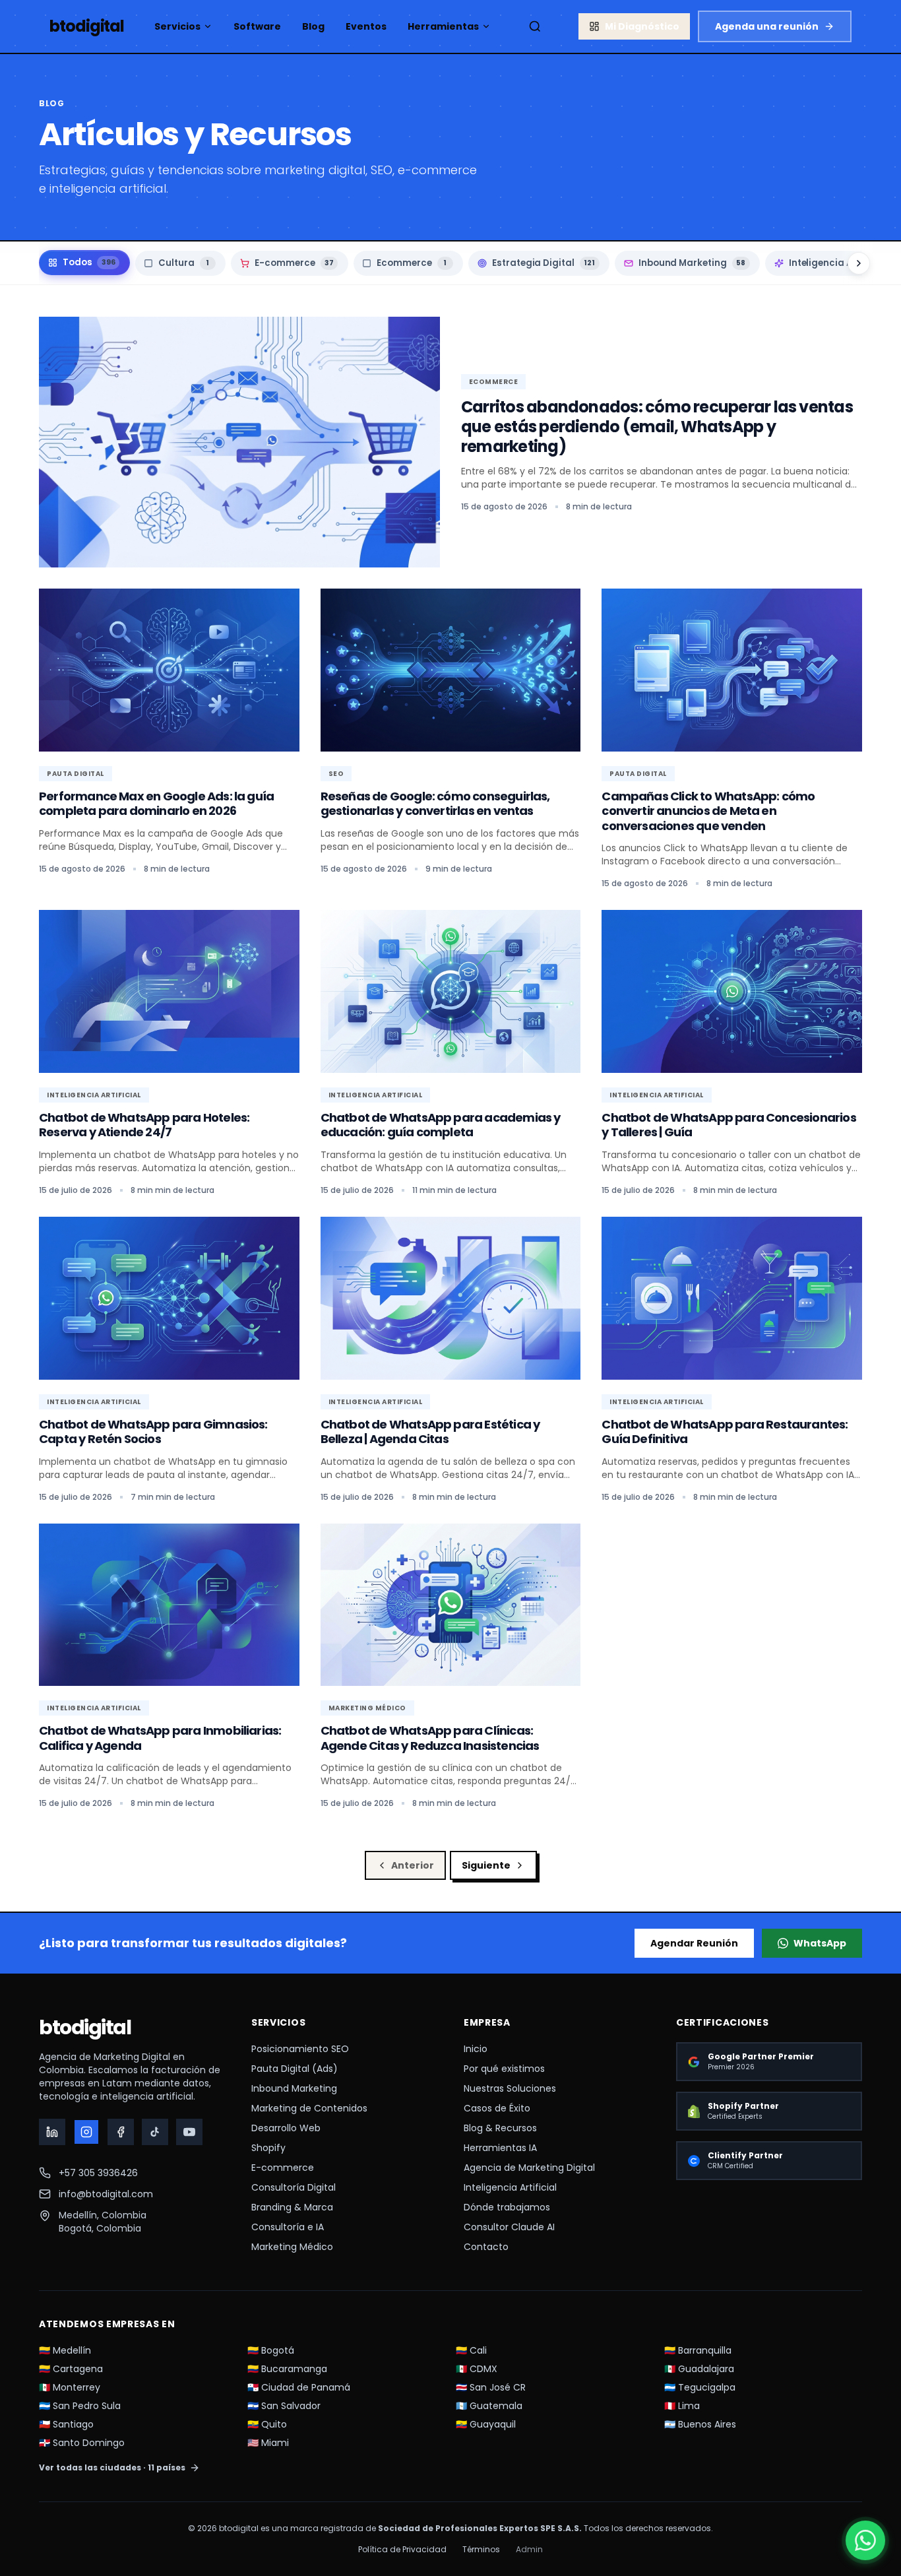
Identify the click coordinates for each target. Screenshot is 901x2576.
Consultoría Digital (294, 2187)
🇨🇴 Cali (471, 2350)
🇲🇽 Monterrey (70, 2387)
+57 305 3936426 (98, 2173)
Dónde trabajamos (507, 2207)
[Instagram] (86, 2132)
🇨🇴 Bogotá (271, 2350)
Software (257, 26)
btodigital (85, 2028)
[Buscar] (535, 26)
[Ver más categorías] (859, 263)
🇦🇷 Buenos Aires (700, 2424)
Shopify (268, 2148)
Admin (529, 2550)
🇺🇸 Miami (268, 2443)
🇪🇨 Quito (267, 2424)
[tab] (84, 263)
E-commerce (283, 2168)
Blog (313, 26)
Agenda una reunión (767, 26)
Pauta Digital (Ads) (295, 2069)
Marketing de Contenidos (309, 2108)
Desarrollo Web (286, 2128)
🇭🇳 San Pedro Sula (80, 2406)
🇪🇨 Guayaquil (486, 2424)
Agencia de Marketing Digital (529, 2168)
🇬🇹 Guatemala (489, 2406)
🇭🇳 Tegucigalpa (700, 2387)
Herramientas (443, 26)
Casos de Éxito (497, 2108)
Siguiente (486, 1865)
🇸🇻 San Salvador (284, 2406)
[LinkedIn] (52, 2132)
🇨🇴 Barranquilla (698, 2350)
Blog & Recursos (500, 2128)
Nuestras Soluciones (510, 2088)
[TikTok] (155, 2132)
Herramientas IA (500, 2148)
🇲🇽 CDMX (477, 2369)
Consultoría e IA (288, 2227)
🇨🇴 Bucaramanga (287, 2369)
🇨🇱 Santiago (66, 2424)
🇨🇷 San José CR (491, 2387)
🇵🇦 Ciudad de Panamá (299, 2387)
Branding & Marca (292, 2207)
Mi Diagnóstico (642, 26)
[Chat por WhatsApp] (865, 2540)
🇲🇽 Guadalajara (699, 2369)
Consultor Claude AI (509, 2227)
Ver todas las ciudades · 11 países (112, 2468)
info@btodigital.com (106, 2194)
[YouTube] (189, 2132)
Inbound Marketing (294, 2088)
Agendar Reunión (694, 1943)
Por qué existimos (504, 2069)
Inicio (476, 2049)
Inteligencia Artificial (510, 2187)
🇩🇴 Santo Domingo (82, 2443)
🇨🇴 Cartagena (71, 2369)
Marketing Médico (292, 2247)
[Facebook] (121, 2132)
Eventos (366, 26)
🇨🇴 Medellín (65, 2350)
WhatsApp (820, 1943)
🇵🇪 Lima (682, 2406)
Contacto (486, 2247)
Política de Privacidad (402, 2550)
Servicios (177, 26)
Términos (481, 2550)
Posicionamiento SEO (300, 2049)
